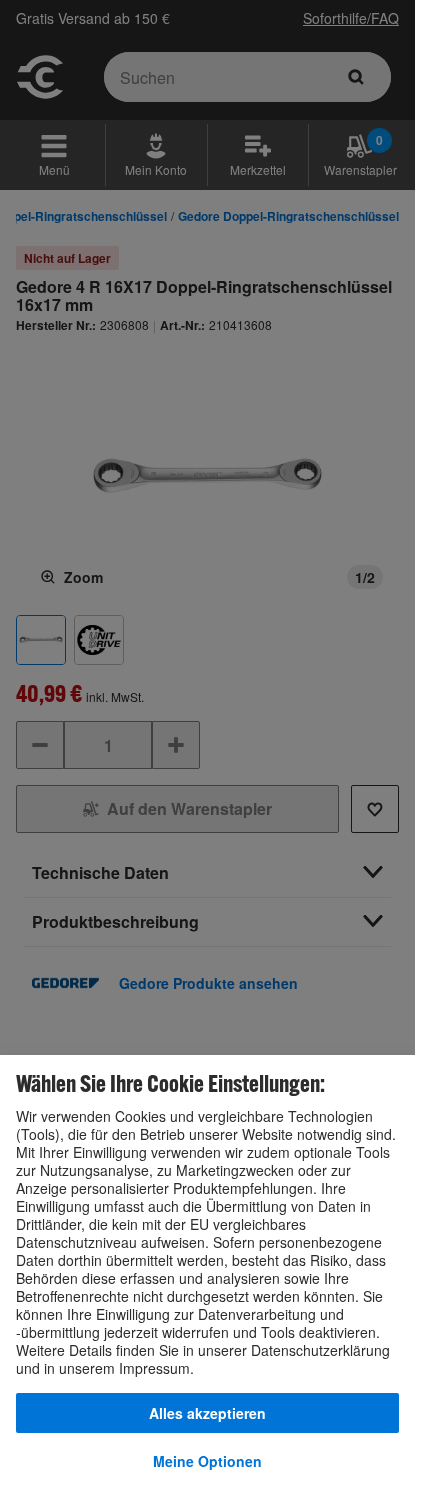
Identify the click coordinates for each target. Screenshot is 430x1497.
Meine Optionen (207, 1461)
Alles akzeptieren (207, 1413)
